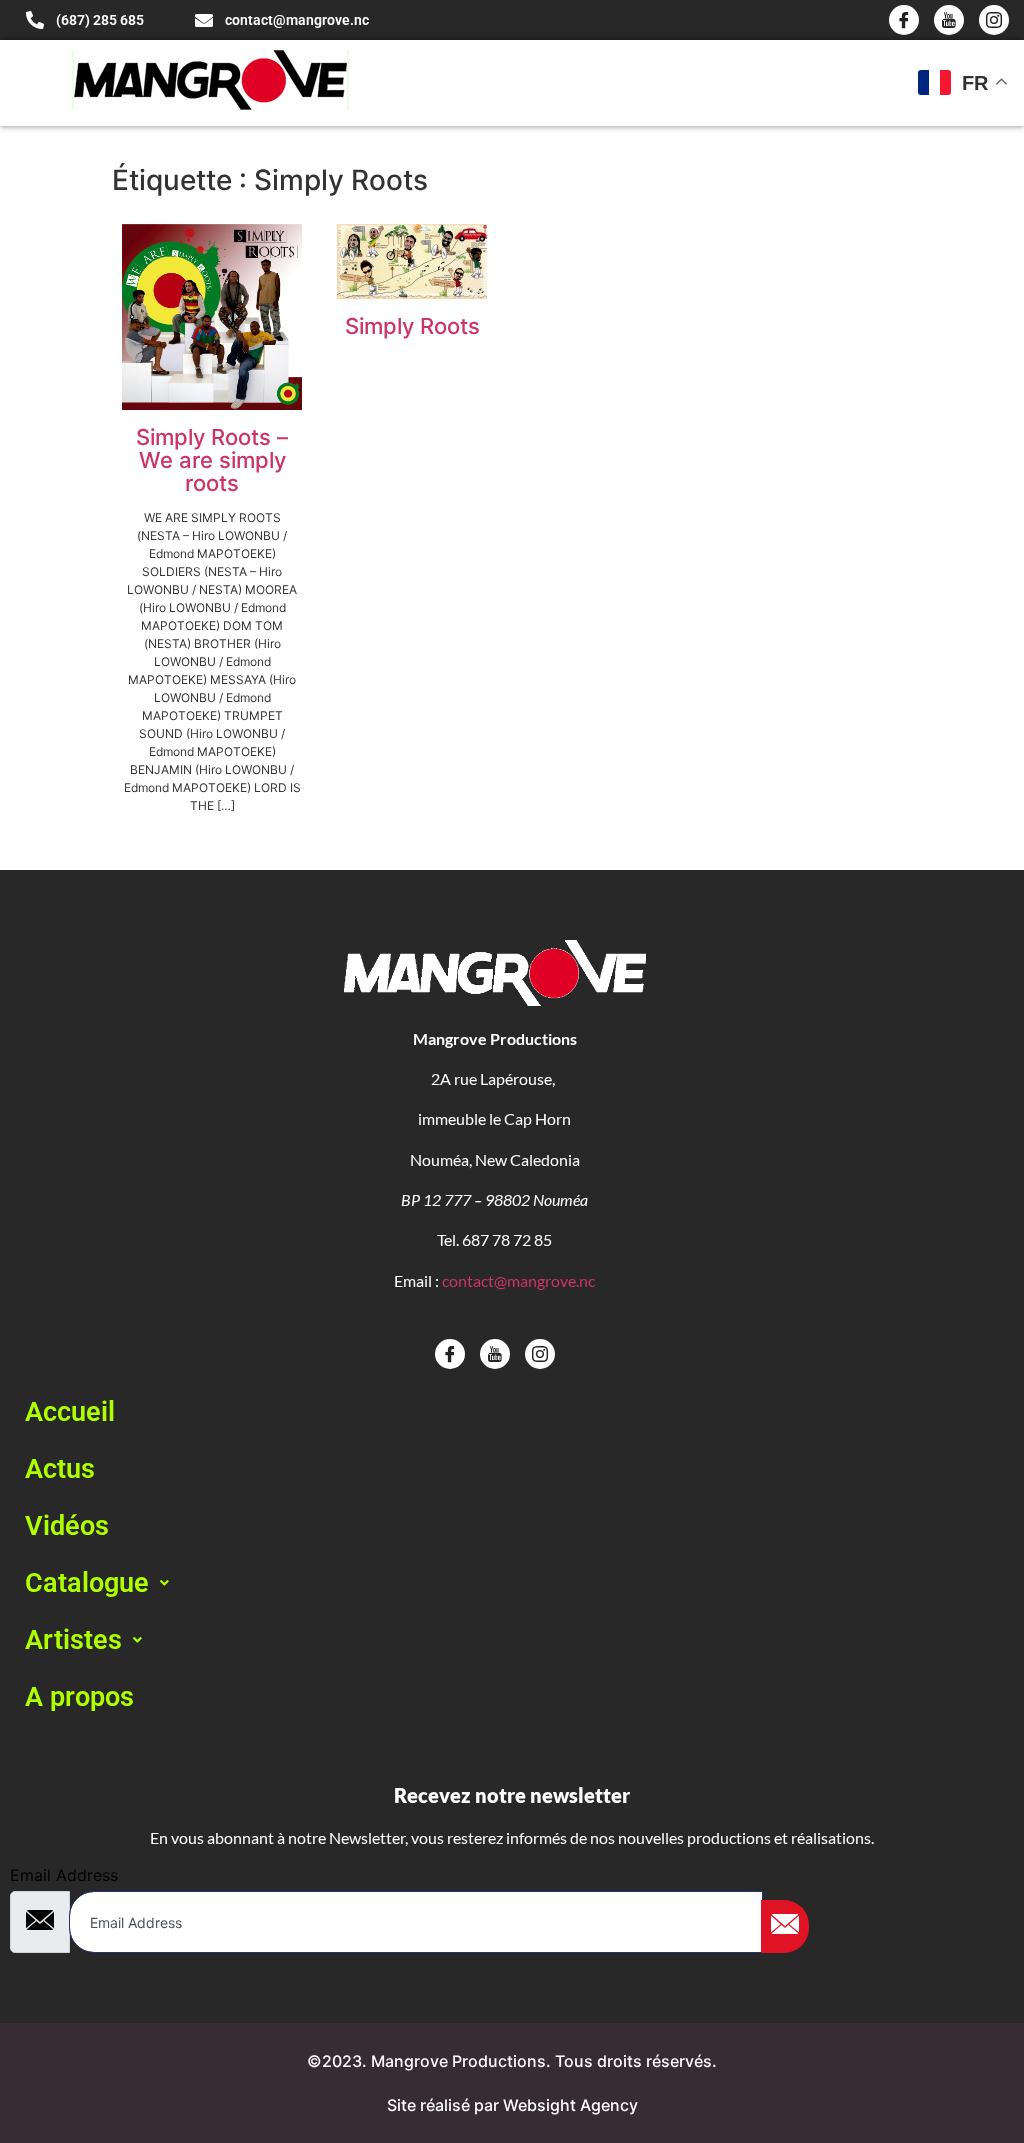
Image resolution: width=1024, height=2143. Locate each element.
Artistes (73, 1640)
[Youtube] (949, 20)
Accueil (70, 1412)
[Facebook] (904, 20)
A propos (79, 1697)
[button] (512, 1583)
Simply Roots (412, 326)
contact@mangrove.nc (518, 1280)
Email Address (64, 1875)
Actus (60, 1469)
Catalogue (87, 1583)
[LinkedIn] (994, 20)
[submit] (785, 1926)
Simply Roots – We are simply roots (212, 460)
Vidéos (67, 1526)
